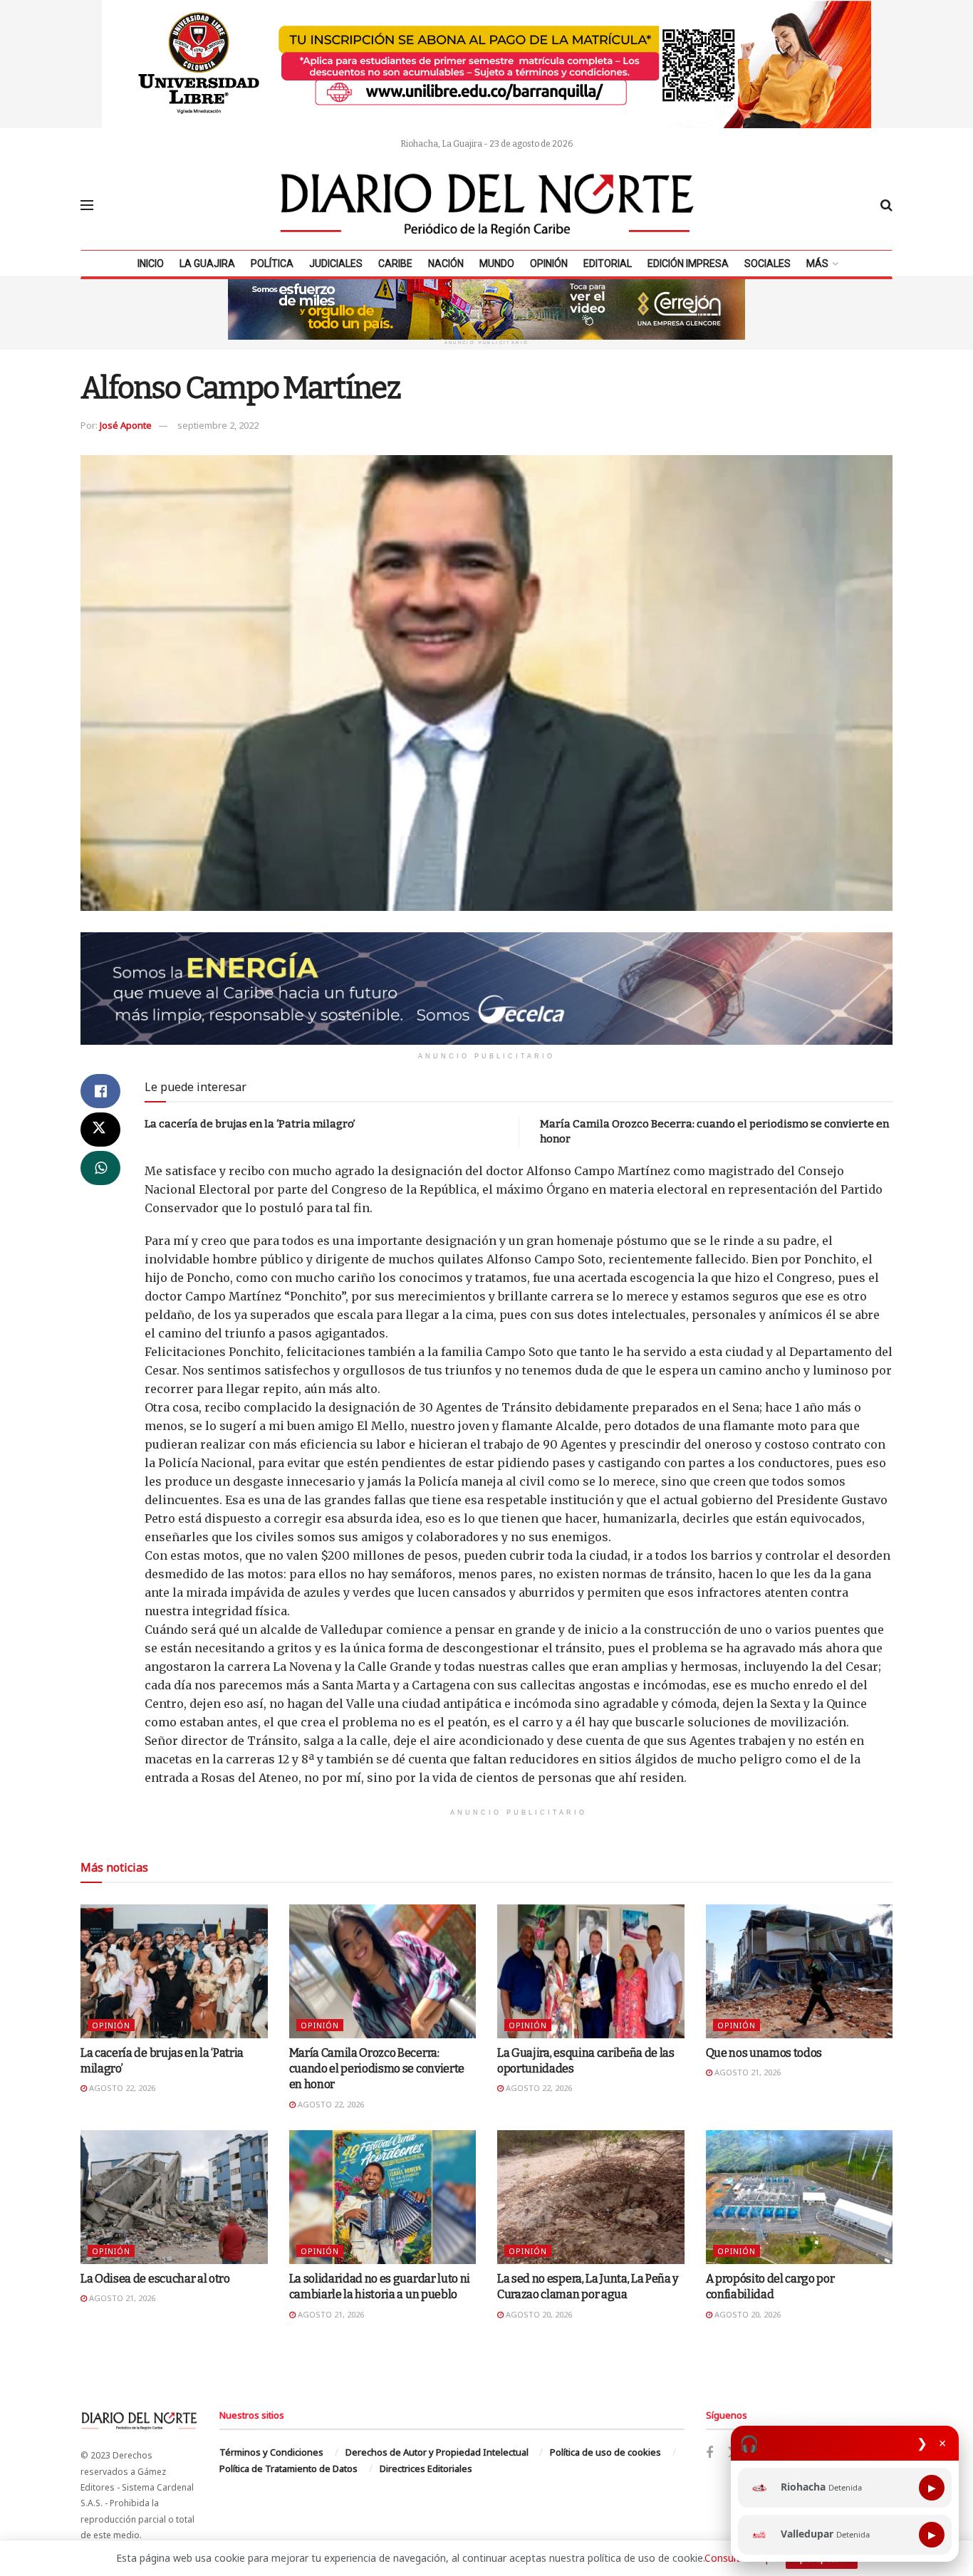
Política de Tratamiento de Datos (288, 2468)
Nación (446, 264)
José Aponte (126, 425)
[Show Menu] (87, 205)
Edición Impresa (688, 264)
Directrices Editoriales (426, 2468)
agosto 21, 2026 (746, 2072)
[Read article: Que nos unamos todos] (800, 1971)
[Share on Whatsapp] (100, 1168)
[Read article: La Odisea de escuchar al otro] (174, 2197)
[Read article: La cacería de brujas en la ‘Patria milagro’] (174, 1971)
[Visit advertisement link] (486, 64)
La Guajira (207, 264)
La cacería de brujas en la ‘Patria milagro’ (250, 1124)
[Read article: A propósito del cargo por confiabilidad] (800, 2197)
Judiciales (336, 264)
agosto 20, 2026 (538, 2314)
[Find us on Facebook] (709, 2453)
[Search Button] (886, 205)
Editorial (608, 264)
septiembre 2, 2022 (218, 425)
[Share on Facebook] (100, 1091)
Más (817, 264)
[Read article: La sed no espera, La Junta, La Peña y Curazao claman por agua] (591, 2197)
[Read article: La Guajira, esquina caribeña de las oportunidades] (591, 1971)
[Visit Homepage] (487, 205)
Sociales (768, 264)
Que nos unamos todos (764, 2053)
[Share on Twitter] (100, 1130)
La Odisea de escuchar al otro (155, 2279)
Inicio (151, 264)
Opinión (549, 264)
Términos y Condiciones (271, 2452)
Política (272, 264)
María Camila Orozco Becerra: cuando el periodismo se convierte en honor (377, 2069)
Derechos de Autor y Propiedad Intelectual (437, 2452)
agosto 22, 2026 (121, 2088)
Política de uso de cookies (605, 2452)
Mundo (497, 264)
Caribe (395, 264)
